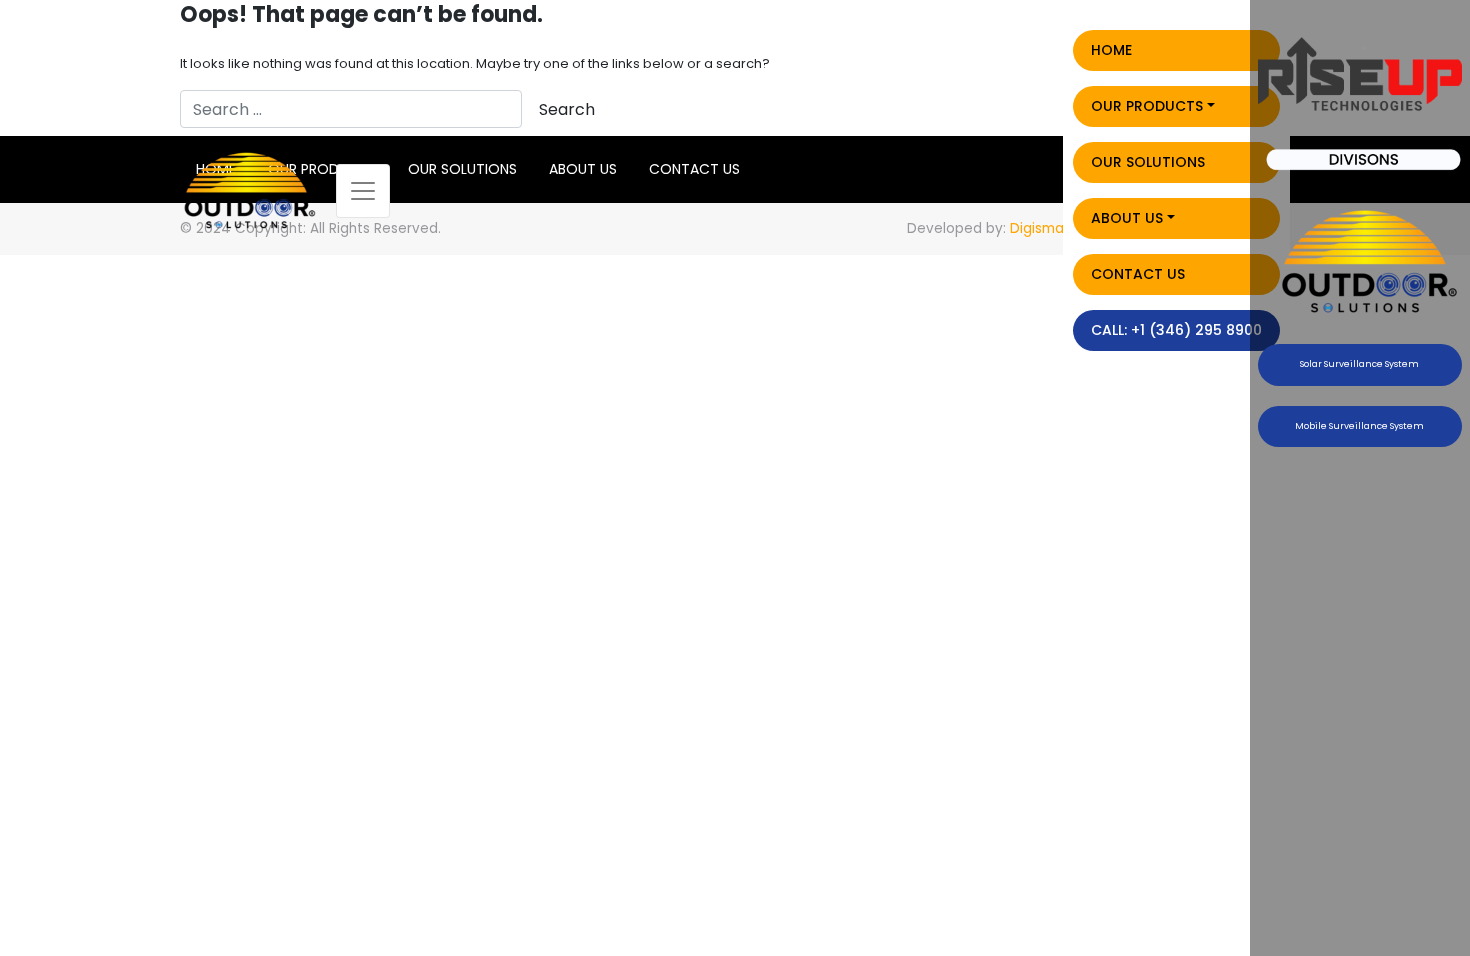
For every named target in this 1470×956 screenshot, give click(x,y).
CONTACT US (1138, 274)
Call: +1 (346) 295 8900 (1176, 330)
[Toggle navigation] (363, 191)
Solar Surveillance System (1359, 364)
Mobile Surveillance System (1359, 426)
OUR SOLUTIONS (1148, 162)
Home (1111, 50)
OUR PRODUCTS (1147, 106)
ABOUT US (1127, 218)
